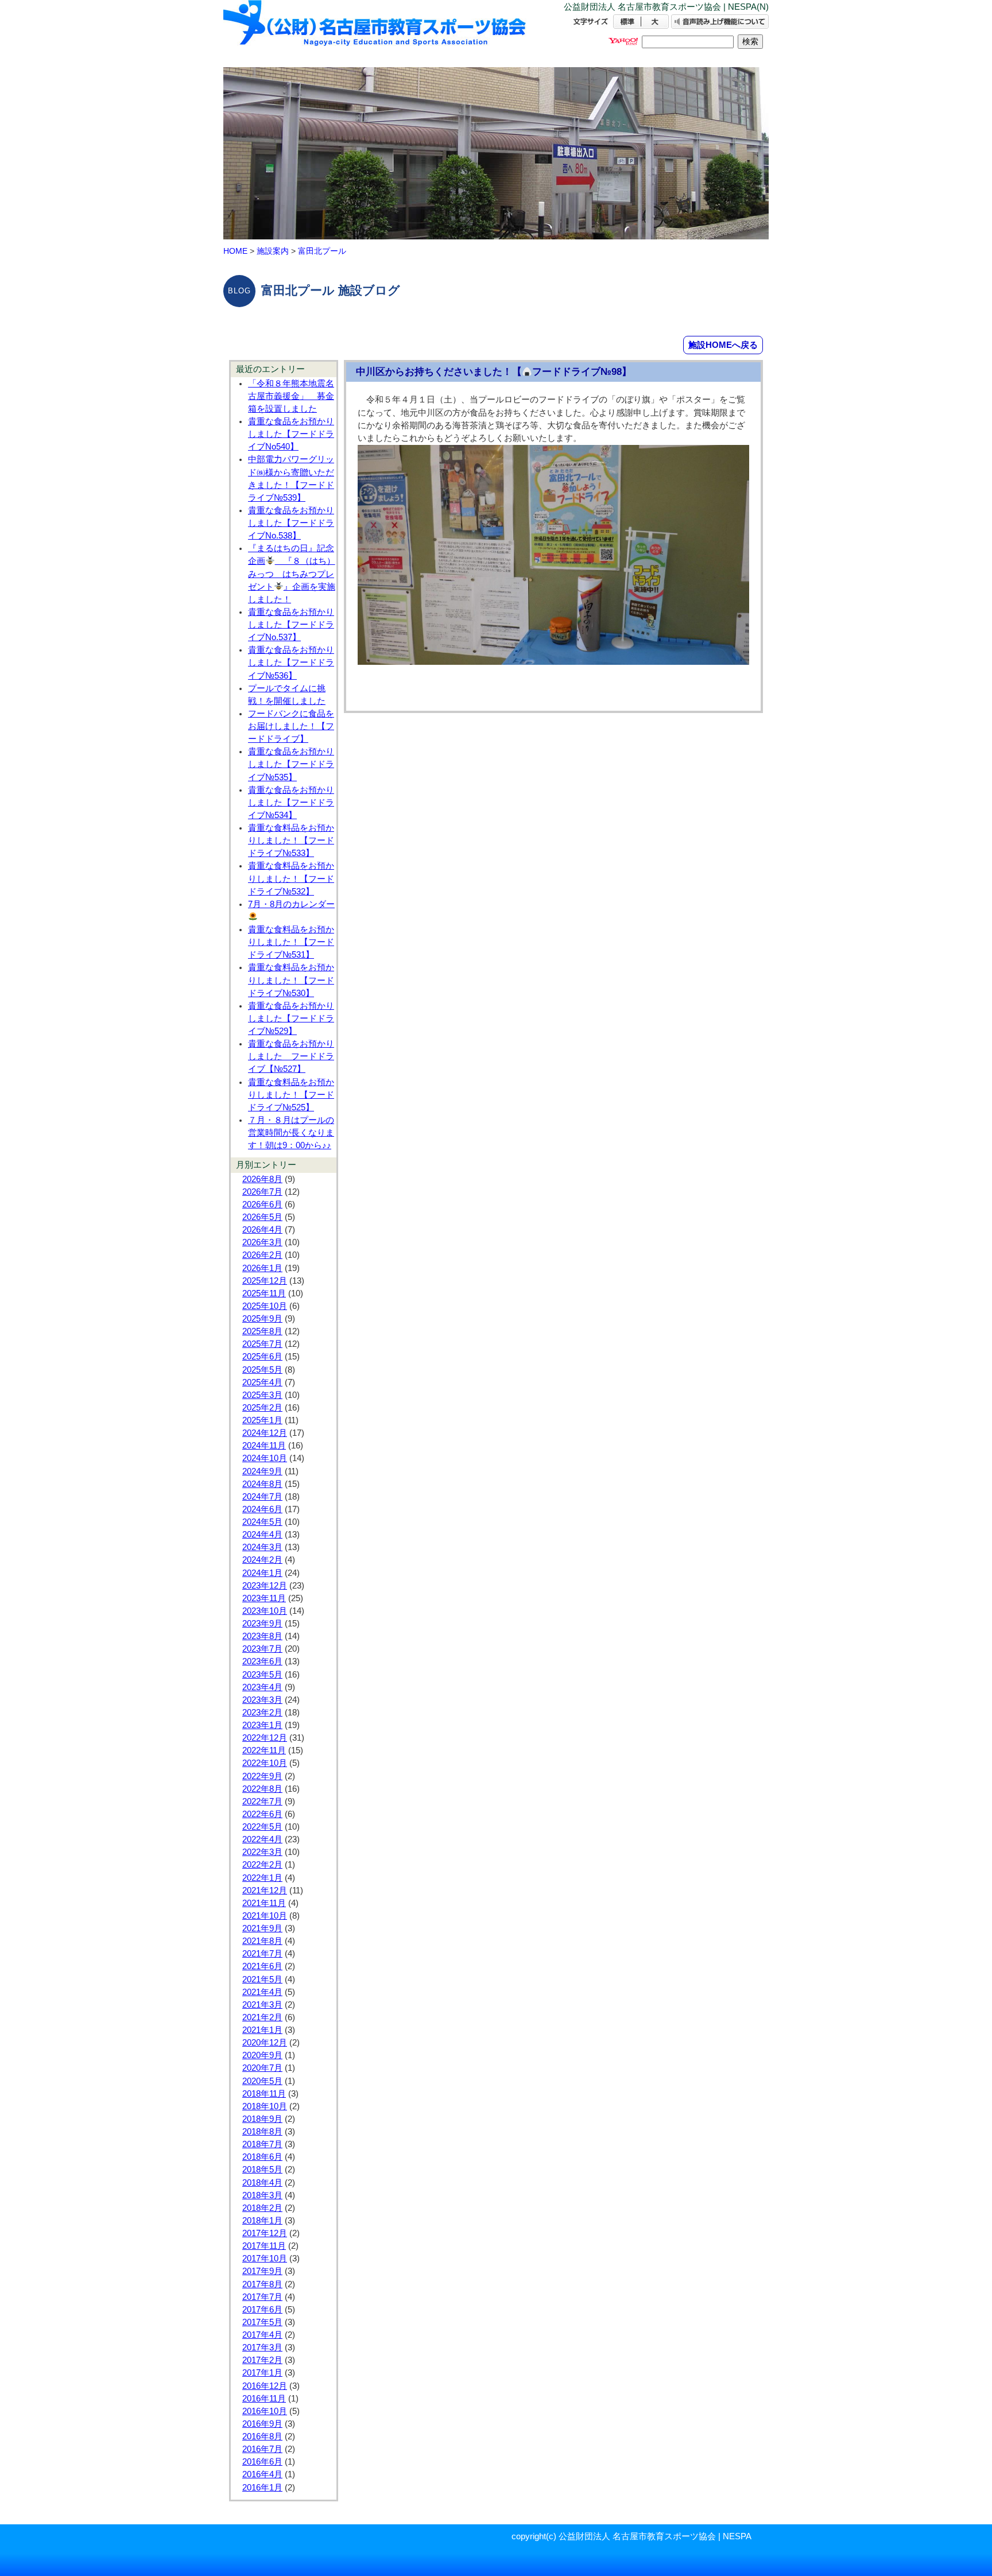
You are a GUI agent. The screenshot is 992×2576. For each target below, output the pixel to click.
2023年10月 (265, 1611)
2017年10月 (265, 2259)
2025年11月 (264, 1293)
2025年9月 (262, 1319)
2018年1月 (262, 2221)
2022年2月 (262, 1865)
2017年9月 (262, 2271)
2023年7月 (262, 1649)
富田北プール (322, 251)
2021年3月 (262, 2005)
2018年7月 (262, 2144)
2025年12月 (265, 1281)
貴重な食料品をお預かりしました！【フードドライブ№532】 (291, 878)
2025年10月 (265, 1306)
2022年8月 (262, 1789)
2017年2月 (262, 2360)
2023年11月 (264, 1598)
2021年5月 (262, 1980)
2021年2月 (262, 2017)
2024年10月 (265, 1458)
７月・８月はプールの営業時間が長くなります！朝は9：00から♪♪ (291, 1133)
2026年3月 (262, 1242)
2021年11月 (264, 1903)
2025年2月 (262, 1408)
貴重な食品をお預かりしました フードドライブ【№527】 (291, 1056)
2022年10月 (265, 1763)
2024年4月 (262, 1535)
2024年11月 (264, 1446)
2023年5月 (262, 1675)
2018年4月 (262, 2183)
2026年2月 (262, 1255)
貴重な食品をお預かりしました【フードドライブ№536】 (291, 663)
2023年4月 (262, 1687)
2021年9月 (262, 1928)
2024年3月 (262, 1547)
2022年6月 (262, 1814)
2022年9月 (262, 1776)
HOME (235, 251)
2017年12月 (265, 2233)
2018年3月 (262, 2195)
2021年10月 (265, 1916)
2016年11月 (264, 2399)
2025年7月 (262, 1344)
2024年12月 (265, 1433)
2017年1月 (262, 2373)
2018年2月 (262, 2208)
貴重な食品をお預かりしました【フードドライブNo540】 (291, 434)
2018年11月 (264, 2094)
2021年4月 (262, 1992)
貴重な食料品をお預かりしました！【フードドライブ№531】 (291, 942)
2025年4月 (262, 1382)
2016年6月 (262, 2462)
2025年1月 (262, 1420)
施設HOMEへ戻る (723, 345)
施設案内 (273, 251)
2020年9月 (262, 2055)
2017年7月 (262, 2297)
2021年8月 (262, 1941)
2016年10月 (265, 2411)
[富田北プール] (375, 33)
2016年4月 (262, 2474)
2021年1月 (262, 2030)
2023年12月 (265, 1586)
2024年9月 (262, 1471)
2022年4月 (262, 1839)
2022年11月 (264, 1750)
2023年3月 (262, 1700)
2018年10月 (265, 2106)
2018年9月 (262, 2119)
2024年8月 (262, 1484)
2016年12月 (265, 2386)
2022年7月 (262, 1802)
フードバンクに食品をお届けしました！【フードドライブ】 (291, 726)
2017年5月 (262, 2322)
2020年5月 (262, 2081)
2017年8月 (262, 2284)
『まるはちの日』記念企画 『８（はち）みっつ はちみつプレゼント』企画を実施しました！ (292, 574)
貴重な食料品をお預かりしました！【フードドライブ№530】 (291, 980)
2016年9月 (262, 2424)
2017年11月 (264, 2246)
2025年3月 (262, 1395)
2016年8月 (262, 2436)
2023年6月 (262, 1661)
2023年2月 (262, 1713)
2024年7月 (262, 1497)
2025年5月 (262, 1370)
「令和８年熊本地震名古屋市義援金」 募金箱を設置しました (291, 396)
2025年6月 (262, 1357)
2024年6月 (262, 1509)
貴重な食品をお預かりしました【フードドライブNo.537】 (291, 625)
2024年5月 (262, 1522)
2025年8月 (262, 1331)
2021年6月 (262, 1966)
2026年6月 (262, 1204)
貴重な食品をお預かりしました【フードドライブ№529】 (291, 1018)
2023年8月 (262, 1636)
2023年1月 (262, 1725)
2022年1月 (262, 1878)
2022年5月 (262, 1827)
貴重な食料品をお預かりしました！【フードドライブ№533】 (291, 840)
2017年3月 (262, 2348)
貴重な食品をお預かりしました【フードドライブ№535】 (291, 764)
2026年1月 (262, 1268)
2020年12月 (265, 2043)
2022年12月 (265, 1738)
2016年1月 (262, 2488)
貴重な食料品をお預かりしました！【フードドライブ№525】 (291, 1095)
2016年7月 (262, 2449)
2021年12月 (265, 1891)
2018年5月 (262, 2170)
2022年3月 (262, 1852)
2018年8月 (262, 2132)
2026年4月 (262, 1230)
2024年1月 (262, 1573)
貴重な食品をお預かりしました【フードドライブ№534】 (291, 803)
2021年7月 (262, 1954)
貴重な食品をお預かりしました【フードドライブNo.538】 (291, 523)
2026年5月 (262, 1217)
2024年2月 (262, 1560)
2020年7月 (262, 2068)
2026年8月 (262, 1179)
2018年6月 (262, 2157)
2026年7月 (262, 1192)
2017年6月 (262, 2310)
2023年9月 (262, 1624)
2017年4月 (262, 2335)
